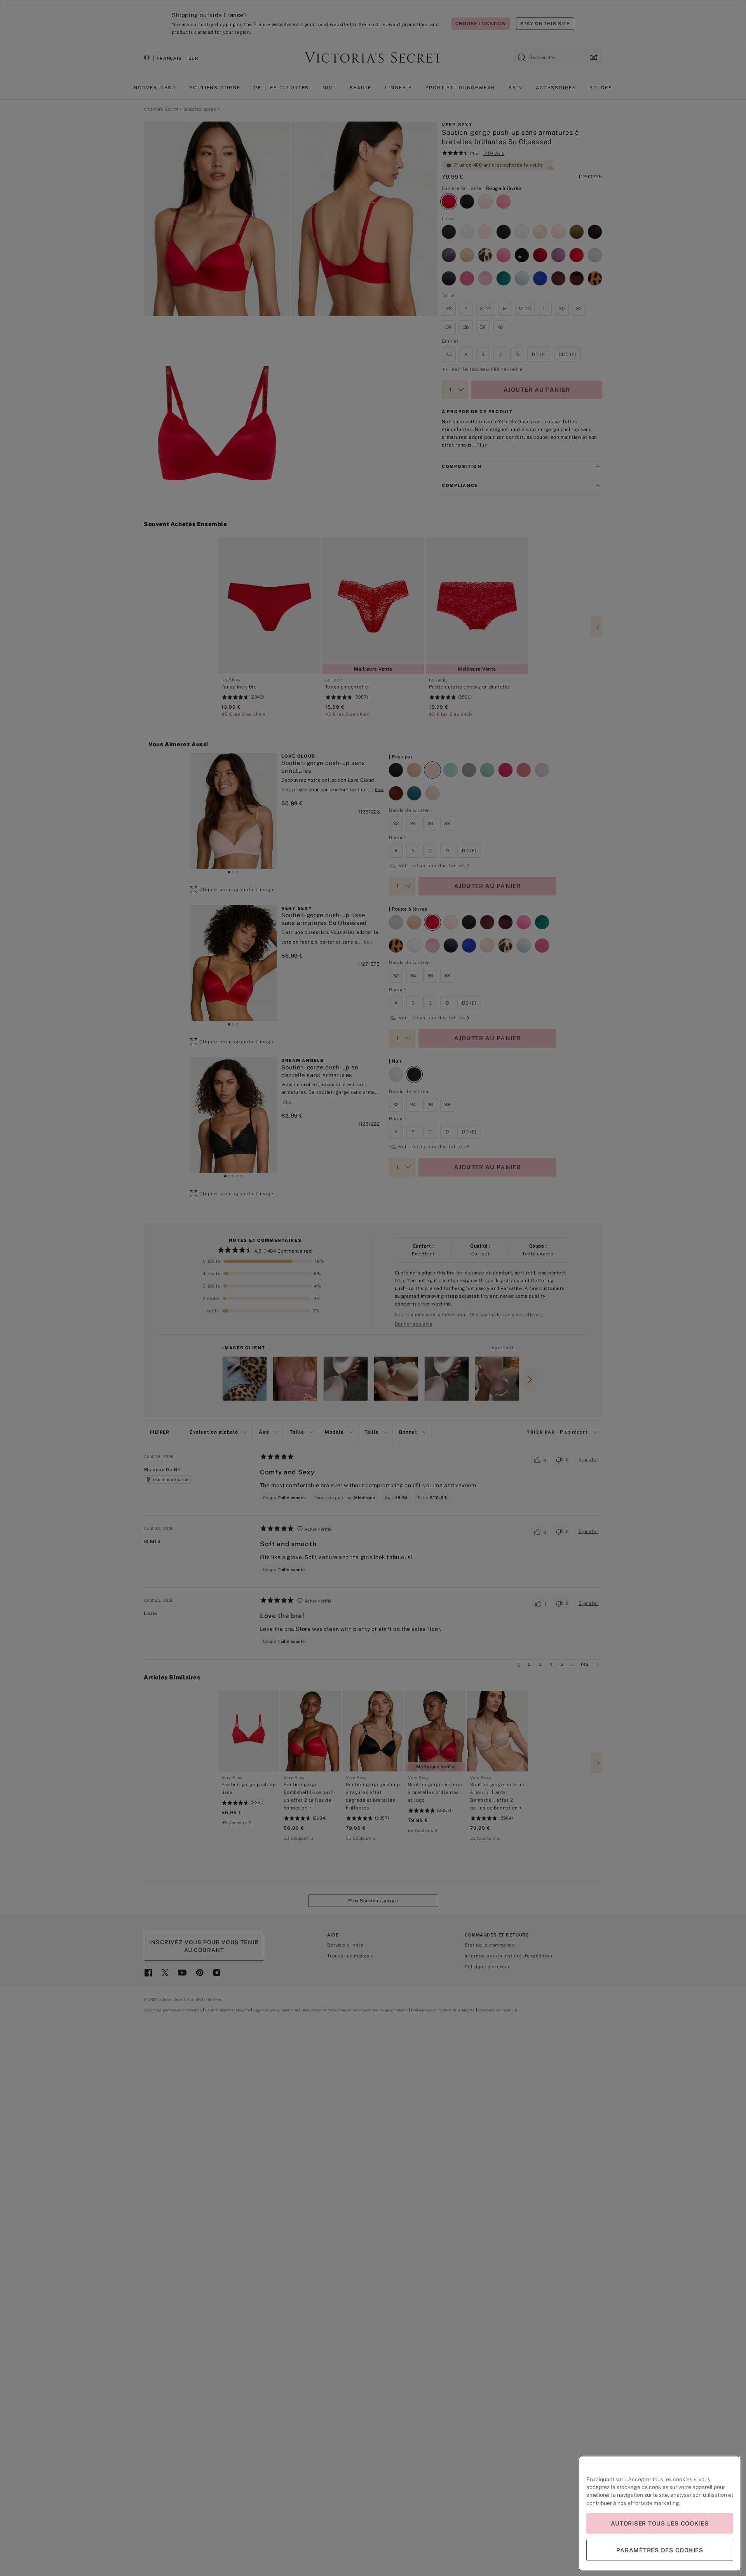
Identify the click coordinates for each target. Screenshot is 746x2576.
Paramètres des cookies (660, 2550)
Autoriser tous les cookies (660, 2523)
